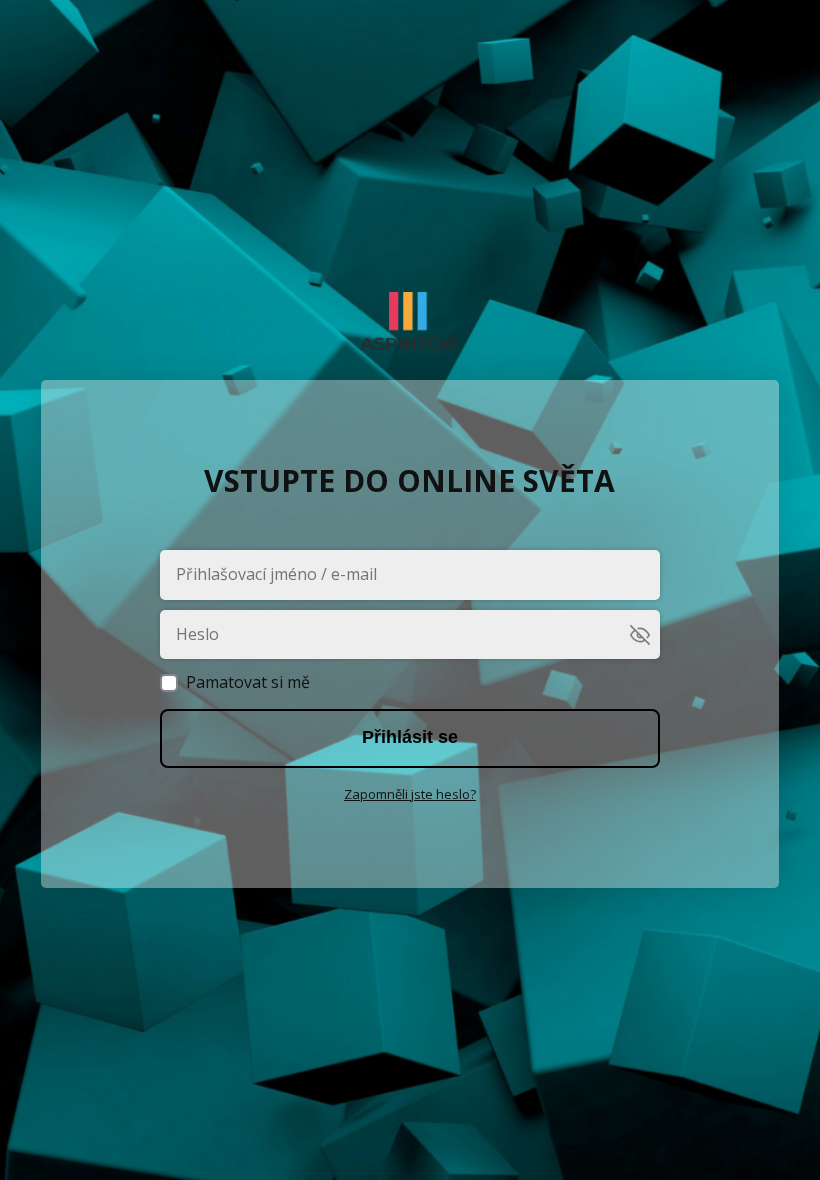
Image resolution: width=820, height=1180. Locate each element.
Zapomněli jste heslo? (410, 794)
